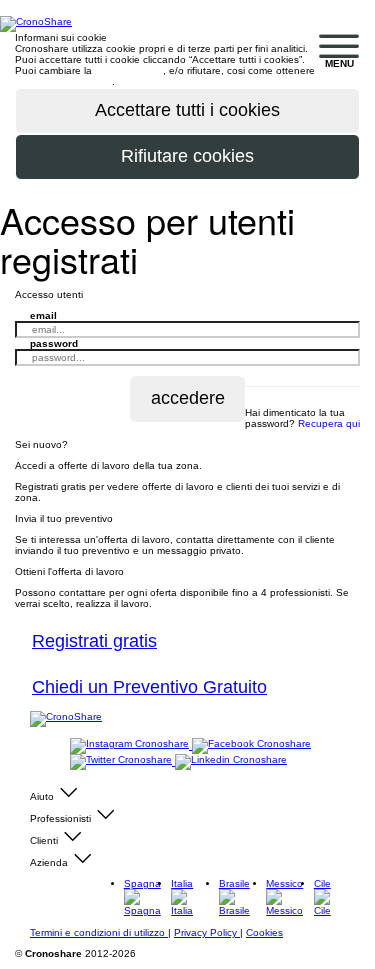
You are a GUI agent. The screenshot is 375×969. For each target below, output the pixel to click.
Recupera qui (329, 423)
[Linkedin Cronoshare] (231, 761)
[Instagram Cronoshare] (131, 745)
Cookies (264, 932)
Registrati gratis (94, 641)
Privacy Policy (207, 932)
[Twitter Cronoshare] (122, 761)
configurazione (129, 70)
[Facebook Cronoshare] (251, 745)
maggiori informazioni (63, 81)
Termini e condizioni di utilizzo (99, 932)
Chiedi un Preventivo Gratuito (149, 687)
